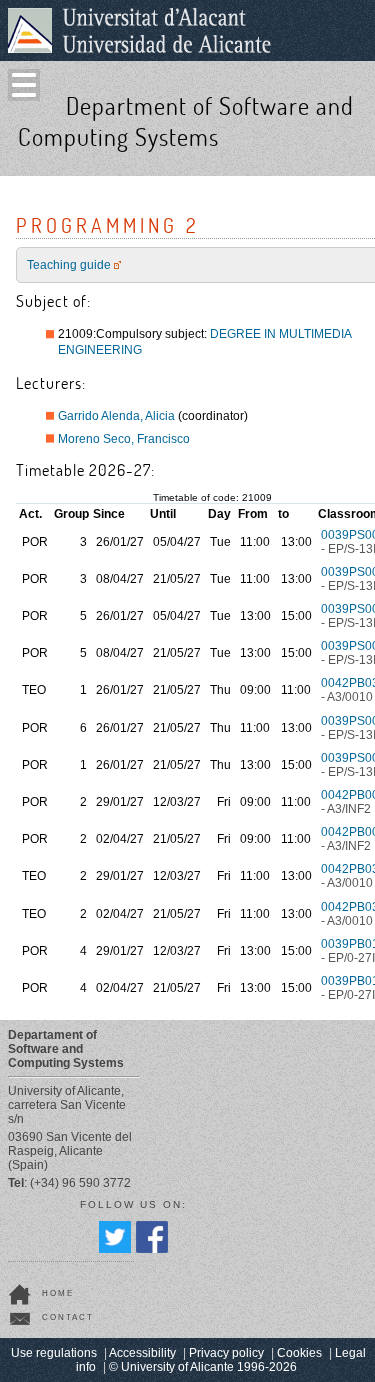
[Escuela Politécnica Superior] (353, 157)
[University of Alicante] (139, 30)
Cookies (299, 1353)
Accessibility (142, 1353)
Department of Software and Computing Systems (186, 121)
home (58, 1293)
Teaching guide (69, 265)
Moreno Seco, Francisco (124, 439)
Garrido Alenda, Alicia (116, 416)
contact (68, 1317)
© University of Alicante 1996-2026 (203, 1367)
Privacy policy (226, 1353)
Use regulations (54, 1353)
